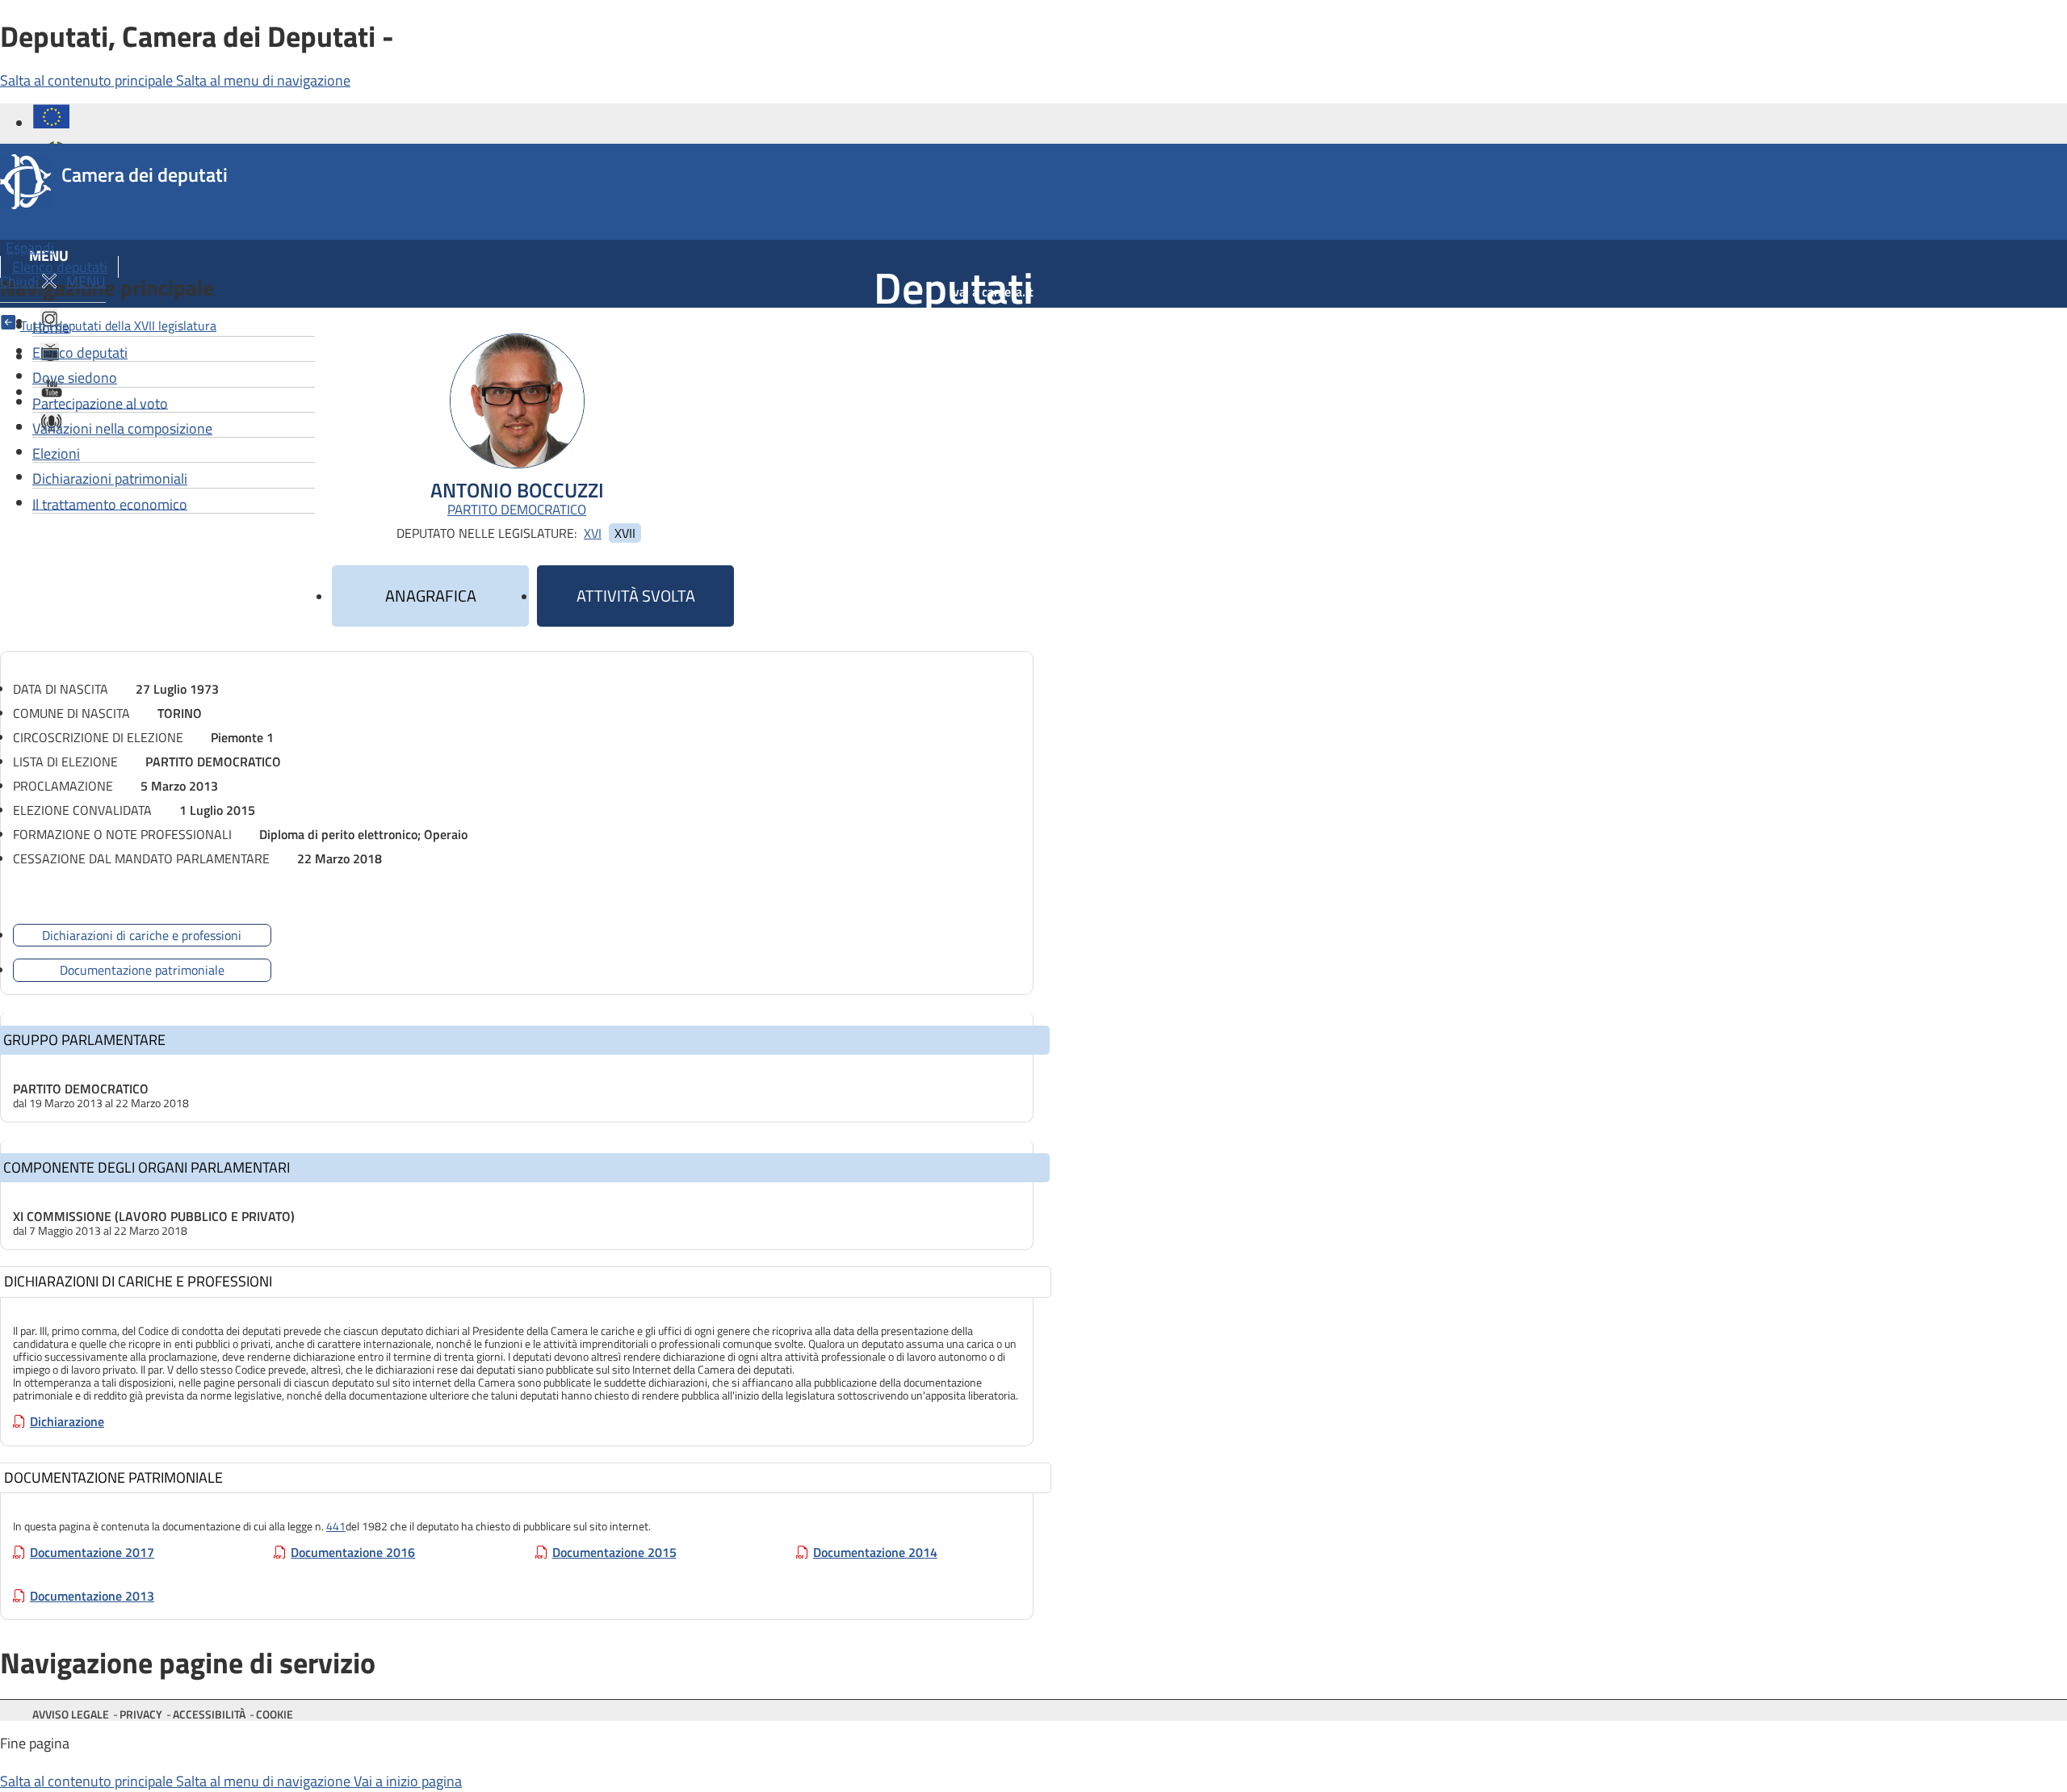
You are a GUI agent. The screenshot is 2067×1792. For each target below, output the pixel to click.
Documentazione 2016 (353, 1552)
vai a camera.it (993, 292)
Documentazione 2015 (614, 1552)
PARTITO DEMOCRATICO (517, 510)
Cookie (275, 1714)
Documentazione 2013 (92, 1596)
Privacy (141, 1714)
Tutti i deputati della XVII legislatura (118, 325)
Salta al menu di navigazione (263, 80)
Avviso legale (71, 1714)
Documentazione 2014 (875, 1552)
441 (336, 1526)
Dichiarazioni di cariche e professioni (142, 935)
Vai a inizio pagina (408, 1781)
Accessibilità (209, 1714)
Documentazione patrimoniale (142, 970)
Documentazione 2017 (92, 1552)
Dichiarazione (67, 1421)
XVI (593, 533)
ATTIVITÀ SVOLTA (636, 596)
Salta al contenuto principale (88, 80)
